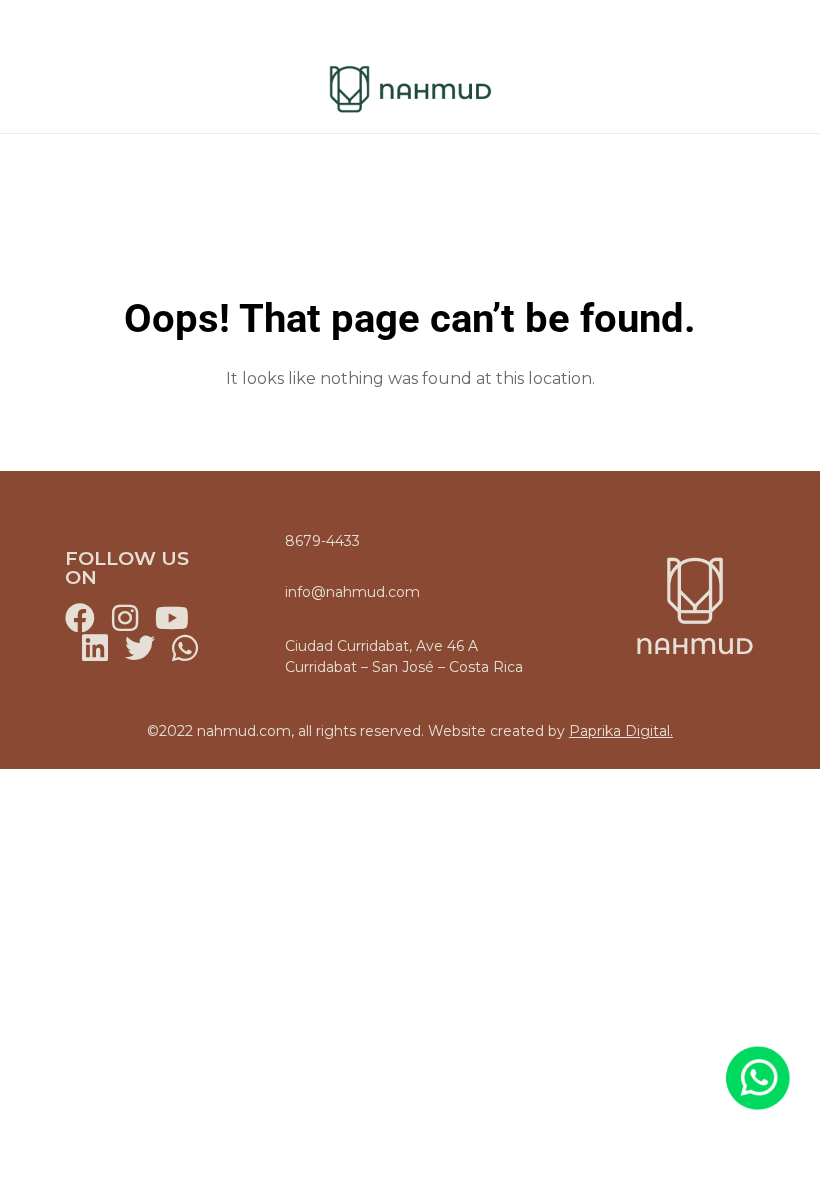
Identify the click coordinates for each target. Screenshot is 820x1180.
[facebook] (80, 618)
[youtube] (170, 618)
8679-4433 (322, 541)
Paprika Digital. (621, 731)
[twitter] (140, 648)
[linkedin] (95, 648)
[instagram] (125, 618)
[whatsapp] (185, 648)
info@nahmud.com (352, 592)
